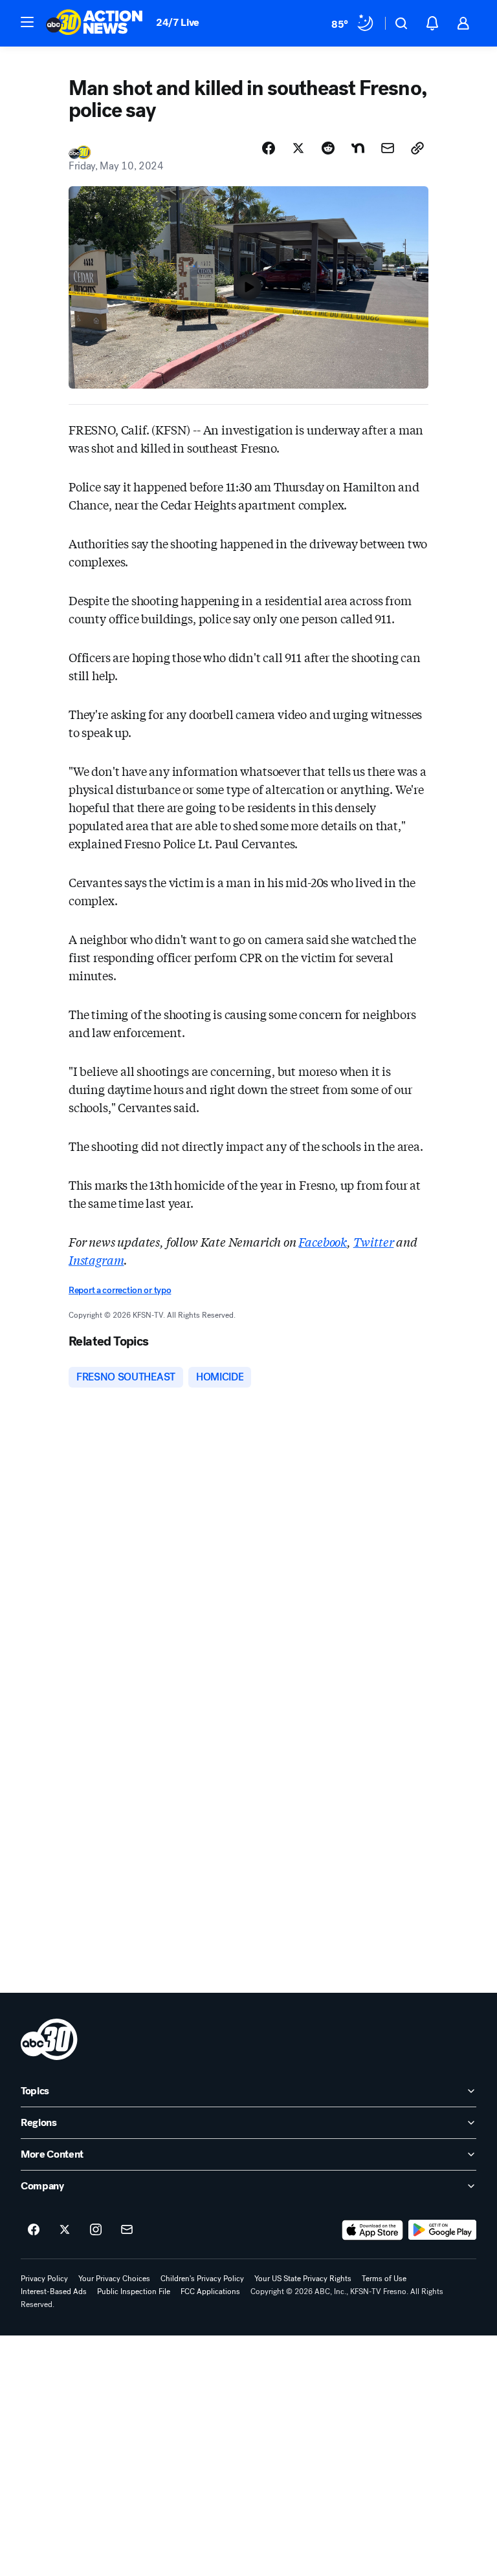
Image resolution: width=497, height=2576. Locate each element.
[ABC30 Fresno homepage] (94, 23)
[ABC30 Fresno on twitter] (65, 2230)
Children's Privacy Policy (202, 2279)
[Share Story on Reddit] (328, 148)
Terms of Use (384, 2279)
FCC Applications (210, 2292)
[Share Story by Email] (388, 148)
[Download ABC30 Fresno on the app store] (373, 2230)
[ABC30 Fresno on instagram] (96, 2230)
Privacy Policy (44, 2279)
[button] (27, 22)
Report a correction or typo (120, 1290)
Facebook (323, 1241)
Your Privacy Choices (114, 2279)
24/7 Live (178, 22)
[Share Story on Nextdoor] (358, 148)
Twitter (374, 1241)
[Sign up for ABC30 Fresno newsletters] (127, 2230)
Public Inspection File (134, 2292)
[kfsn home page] (49, 2039)
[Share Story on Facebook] (269, 148)
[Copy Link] (417, 148)
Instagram (96, 1260)
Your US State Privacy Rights (303, 2279)
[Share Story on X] (298, 148)
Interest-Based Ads (54, 2292)
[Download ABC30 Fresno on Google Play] (442, 2230)
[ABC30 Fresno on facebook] (34, 2230)
